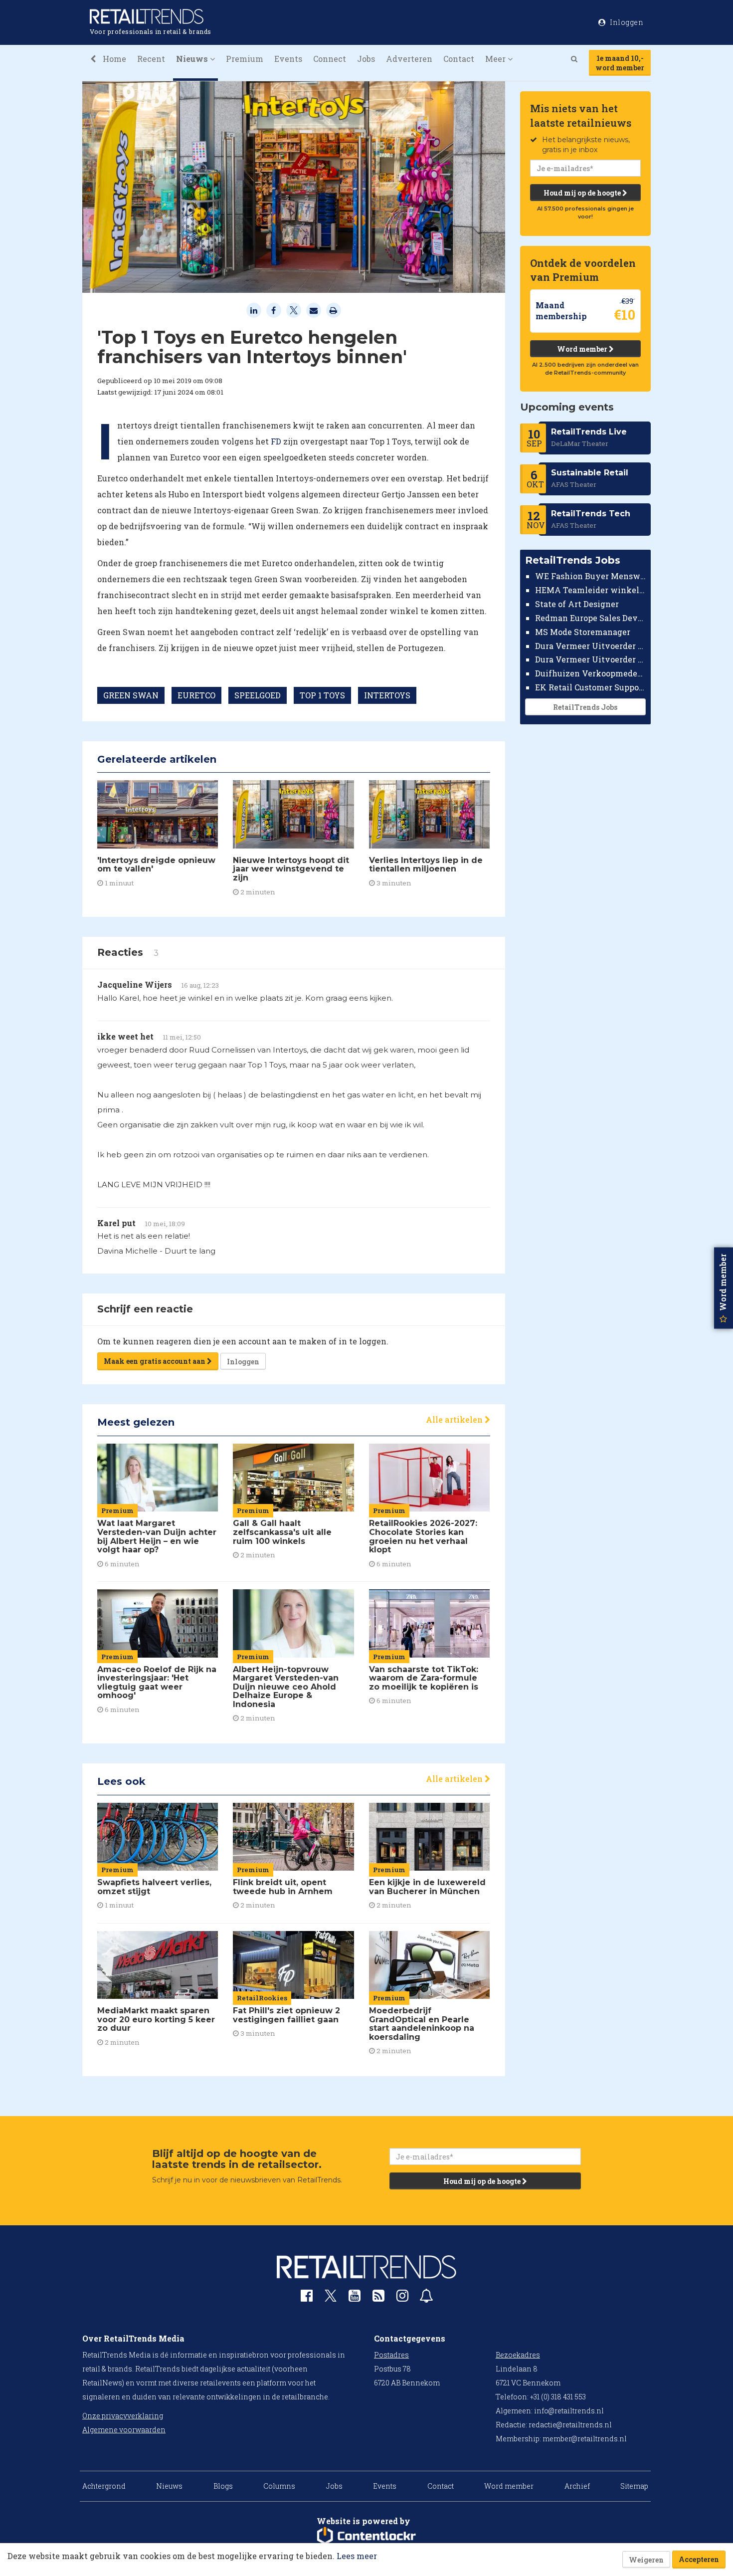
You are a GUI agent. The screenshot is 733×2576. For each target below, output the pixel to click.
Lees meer (357, 2556)
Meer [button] (496, 59)
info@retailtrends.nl (569, 2411)
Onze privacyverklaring (123, 2416)
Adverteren (409, 59)
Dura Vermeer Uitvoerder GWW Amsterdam (591, 645)
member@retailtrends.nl (585, 2439)
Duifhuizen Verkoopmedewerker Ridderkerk (591, 673)
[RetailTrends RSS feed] (378, 2298)
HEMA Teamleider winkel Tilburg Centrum (591, 590)
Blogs (223, 2486)
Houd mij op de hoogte (583, 193)
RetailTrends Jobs (585, 707)
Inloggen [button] (626, 22)
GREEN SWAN (131, 695)
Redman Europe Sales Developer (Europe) (591, 618)
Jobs (366, 59)
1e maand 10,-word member (620, 63)
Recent (151, 59)
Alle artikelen (455, 1419)
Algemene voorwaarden (124, 2430)
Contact (459, 59)
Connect (330, 59)
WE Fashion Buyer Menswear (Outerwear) (591, 576)
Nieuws (169, 2486)
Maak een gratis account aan (155, 1361)
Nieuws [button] (193, 59)
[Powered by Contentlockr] (366, 2536)
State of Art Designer (577, 604)
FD (276, 441)
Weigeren (646, 2560)
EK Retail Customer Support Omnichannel (591, 687)
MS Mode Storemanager (583, 632)
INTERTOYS (387, 695)
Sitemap (634, 2486)
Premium (245, 59)
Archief (577, 2486)
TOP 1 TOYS (322, 695)
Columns (279, 2486)
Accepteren (699, 2559)
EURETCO (196, 695)
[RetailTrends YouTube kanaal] (355, 2298)
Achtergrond (104, 2486)
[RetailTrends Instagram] (402, 2298)
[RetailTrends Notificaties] (426, 2298)
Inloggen (243, 1362)
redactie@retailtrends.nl (570, 2425)
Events (288, 59)
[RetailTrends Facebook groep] (307, 2298)
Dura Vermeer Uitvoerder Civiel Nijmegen (591, 659)
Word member (583, 349)
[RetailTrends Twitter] (331, 2299)
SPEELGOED (258, 695)
